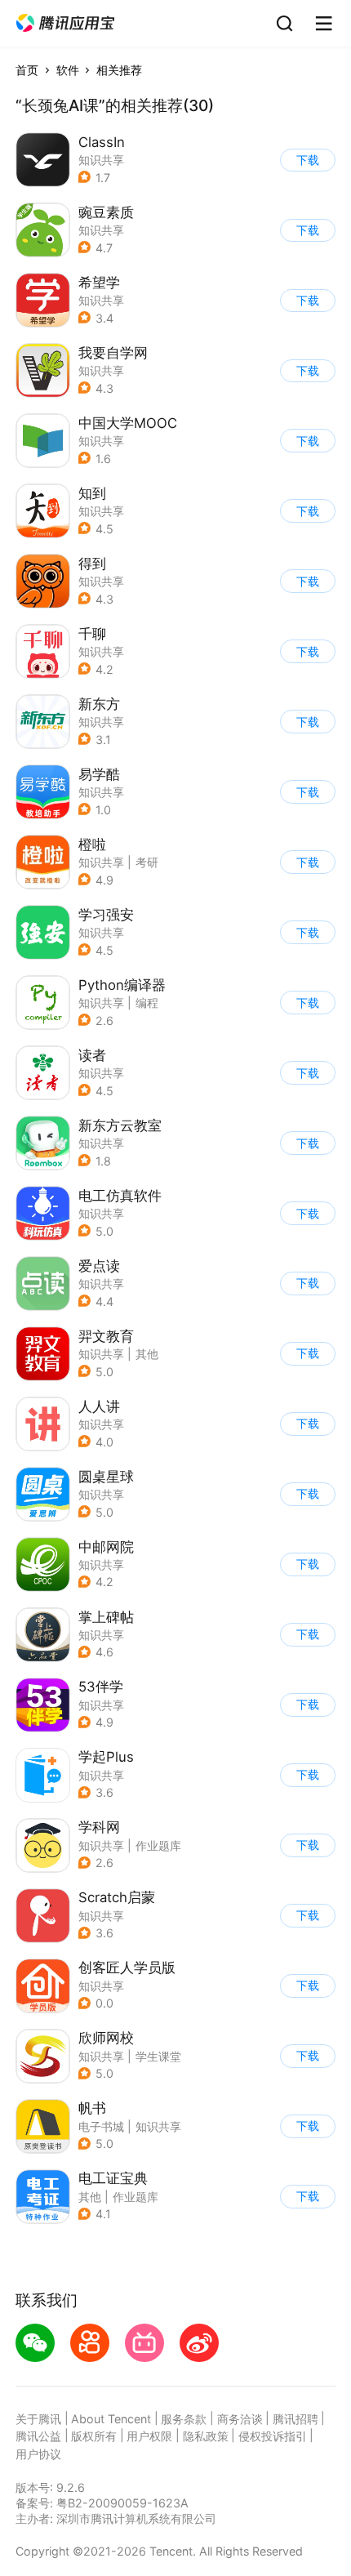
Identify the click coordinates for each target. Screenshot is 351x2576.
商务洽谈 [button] (240, 2419)
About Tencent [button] (111, 2419)
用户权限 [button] (149, 2436)
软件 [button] (68, 70)
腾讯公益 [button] (38, 2436)
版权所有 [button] (94, 2436)
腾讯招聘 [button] (295, 2419)
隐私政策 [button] (206, 2436)
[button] (65, 23)
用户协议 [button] (38, 2454)
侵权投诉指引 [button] (273, 2436)
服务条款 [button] (184, 2419)
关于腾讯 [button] (38, 2419)
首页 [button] (27, 70)
